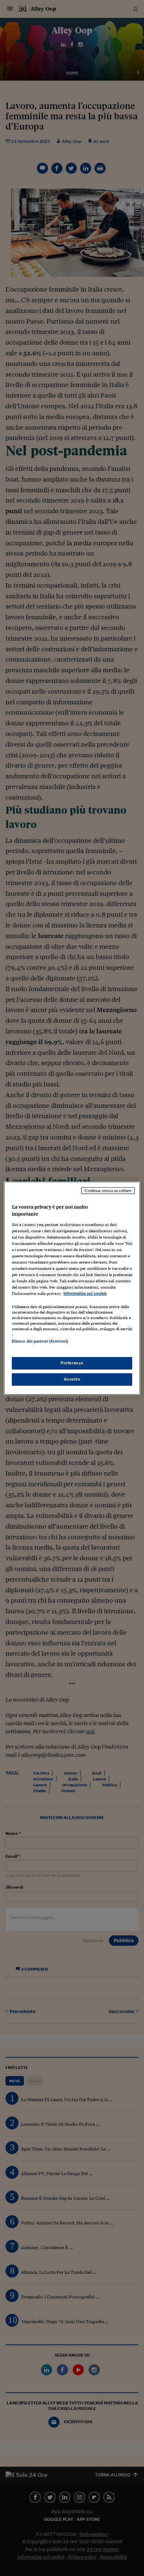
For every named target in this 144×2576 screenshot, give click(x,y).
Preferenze (72, 1363)
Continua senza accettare (108, 1190)
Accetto (72, 1379)
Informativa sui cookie (85, 1293)
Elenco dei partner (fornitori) (40, 1341)
